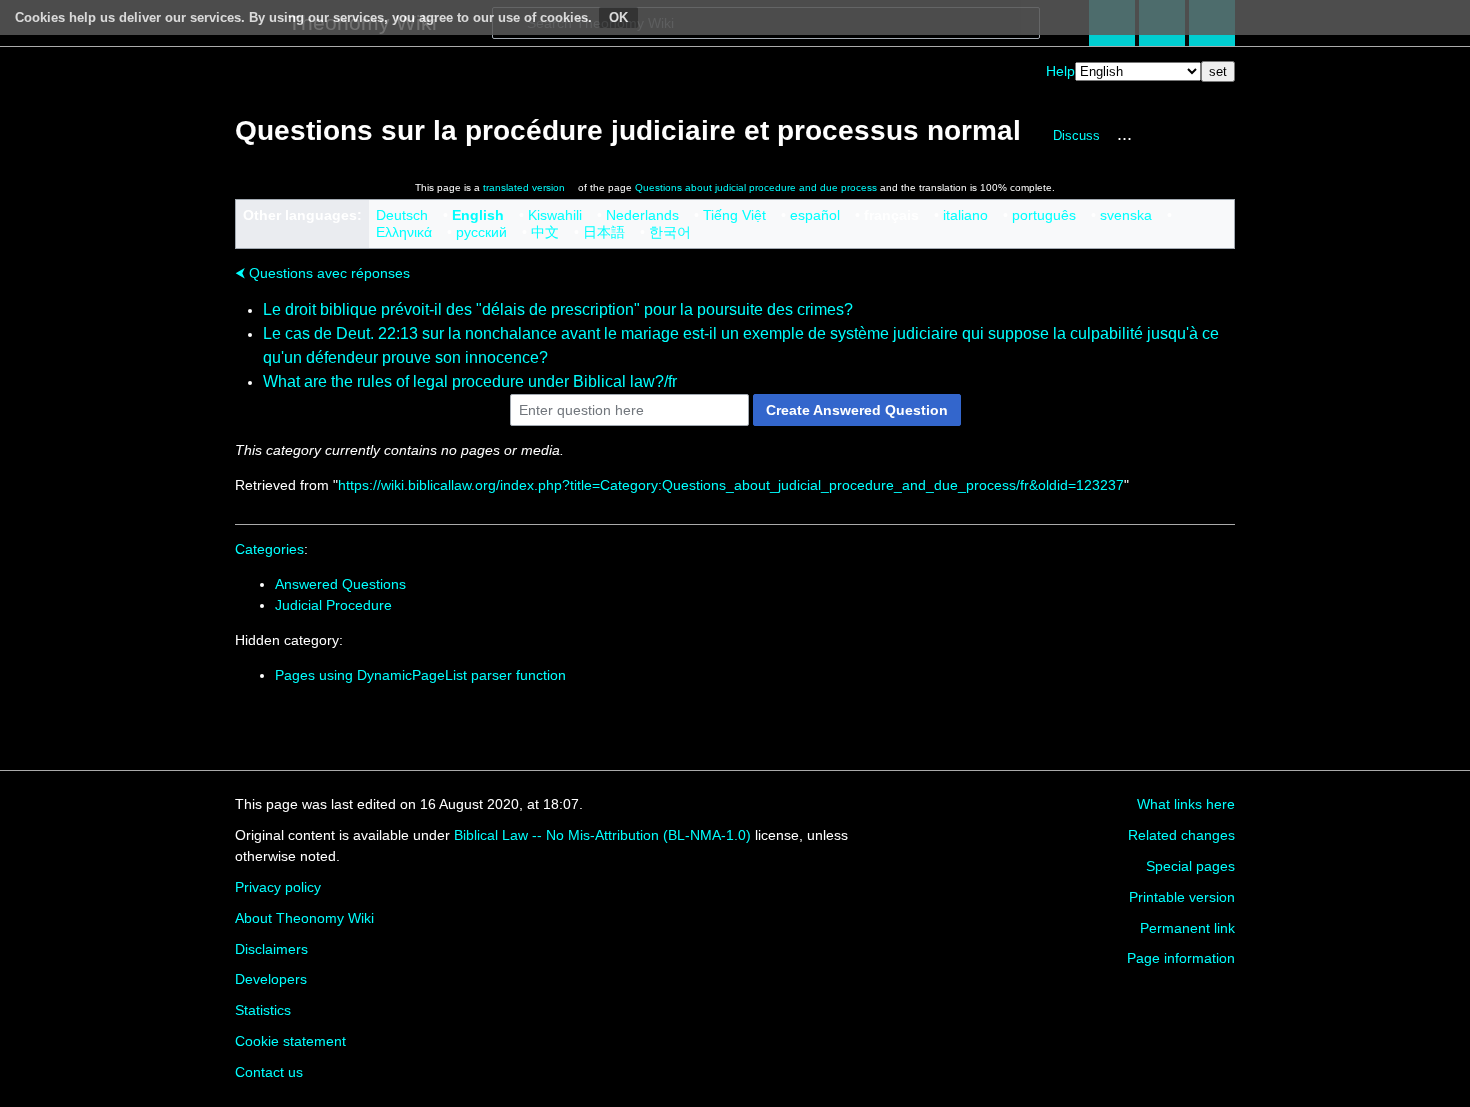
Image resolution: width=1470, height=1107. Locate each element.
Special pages (1190, 866)
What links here (1186, 804)
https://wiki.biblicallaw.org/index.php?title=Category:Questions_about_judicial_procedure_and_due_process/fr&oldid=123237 (731, 485)
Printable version (1182, 897)
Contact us (269, 1072)
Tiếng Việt (734, 215)
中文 (545, 232)
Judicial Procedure (333, 605)
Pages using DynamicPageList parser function (420, 675)
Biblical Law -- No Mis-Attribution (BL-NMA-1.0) (602, 835)
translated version (524, 187)
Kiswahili (555, 215)
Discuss (1076, 135)
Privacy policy (278, 887)
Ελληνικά (404, 232)
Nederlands (642, 215)
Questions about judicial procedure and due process (756, 187)
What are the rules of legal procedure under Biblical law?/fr (470, 381)
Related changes (1181, 835)
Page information (1181, 958)
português (1044, 215)
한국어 (670, 232)
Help (1060, 71)
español (815, 215)
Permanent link (1187, 928)
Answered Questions (340, 584)
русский (481, 232)
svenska (1126, 215)
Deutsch (402, 215)
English (478, 215)
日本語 (604, 232)
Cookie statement (290, 1041)
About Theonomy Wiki (304, 918)
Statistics (263, 1010)
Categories (269, 549)
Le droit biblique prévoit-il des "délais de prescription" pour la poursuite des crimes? (558, 309)
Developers (271, 979)
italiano (965, 215)
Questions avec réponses (322, 273)
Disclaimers (271, 949)
